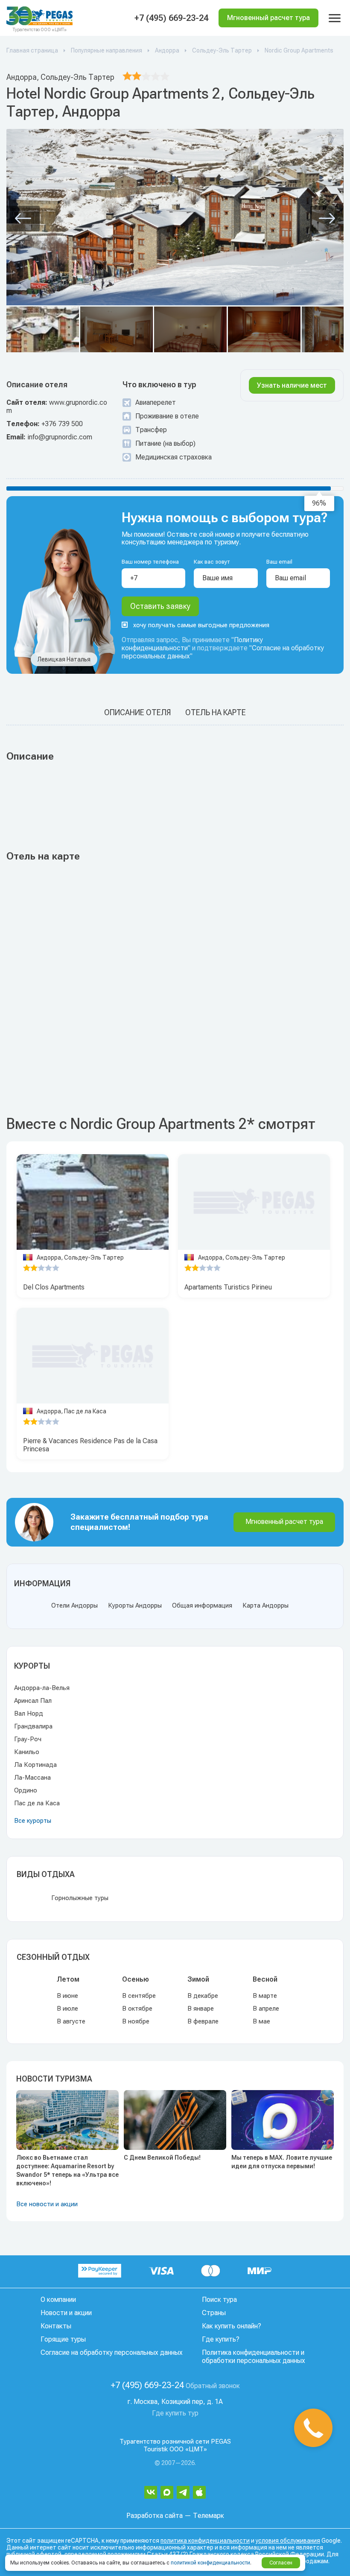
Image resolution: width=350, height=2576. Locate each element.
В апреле (266, 2009)
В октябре (137, 2009)
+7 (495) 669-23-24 (171, 18)
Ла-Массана (32, 1778)
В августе (71, 2021)
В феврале (203, 2021)
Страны (214, 2313)
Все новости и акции (47, 2204)
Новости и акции (66, 2313)
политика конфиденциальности (205, 2541)
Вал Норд (29, 1713)
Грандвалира (33, 1726)
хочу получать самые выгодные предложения (201, 625)
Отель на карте (216, 712)
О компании (58, 2300)
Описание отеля (137, 712)
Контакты (56, 2326)
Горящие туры (63, 2339)
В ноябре (136, 2021)
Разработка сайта (155, 2516)
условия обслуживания (288, 2541)
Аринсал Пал (33, 1701)
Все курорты (33, 1821)
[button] (23, 219)
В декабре (203, 1996)
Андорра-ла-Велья (42, 1688)
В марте (265, 1996)
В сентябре (139, 1996)
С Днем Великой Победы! (162, 2158)
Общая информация (202, 1605)
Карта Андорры (265, 1605)
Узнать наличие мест (292, 385)
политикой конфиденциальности (210, 2563)
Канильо (27, 1752)
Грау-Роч (28, 1739)
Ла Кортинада (35, 1765)
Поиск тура (219, 2300)
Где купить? (221, 2339)
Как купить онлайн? (232, 2326)
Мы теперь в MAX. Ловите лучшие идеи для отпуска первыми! (282, 2162)
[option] (93, 1202)
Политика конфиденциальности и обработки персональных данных (254, 2357)
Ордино (26, 1790)
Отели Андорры (74, 1605)
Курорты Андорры (135, 1605)
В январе (201, 2009)
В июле (67, 2009)
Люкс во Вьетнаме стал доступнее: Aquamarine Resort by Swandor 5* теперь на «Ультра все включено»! (67, 2170)
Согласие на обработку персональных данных (112, 2352)
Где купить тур (175, 2413)
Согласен (281, 2563)
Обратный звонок (213, 2386)
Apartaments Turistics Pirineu (228, 1287)
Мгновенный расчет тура (284, 1522)
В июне (67, 1996)
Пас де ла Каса (37, 1803)
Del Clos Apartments (54, 1287)
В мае (261, 2021)
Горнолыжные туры (80, 1898)
